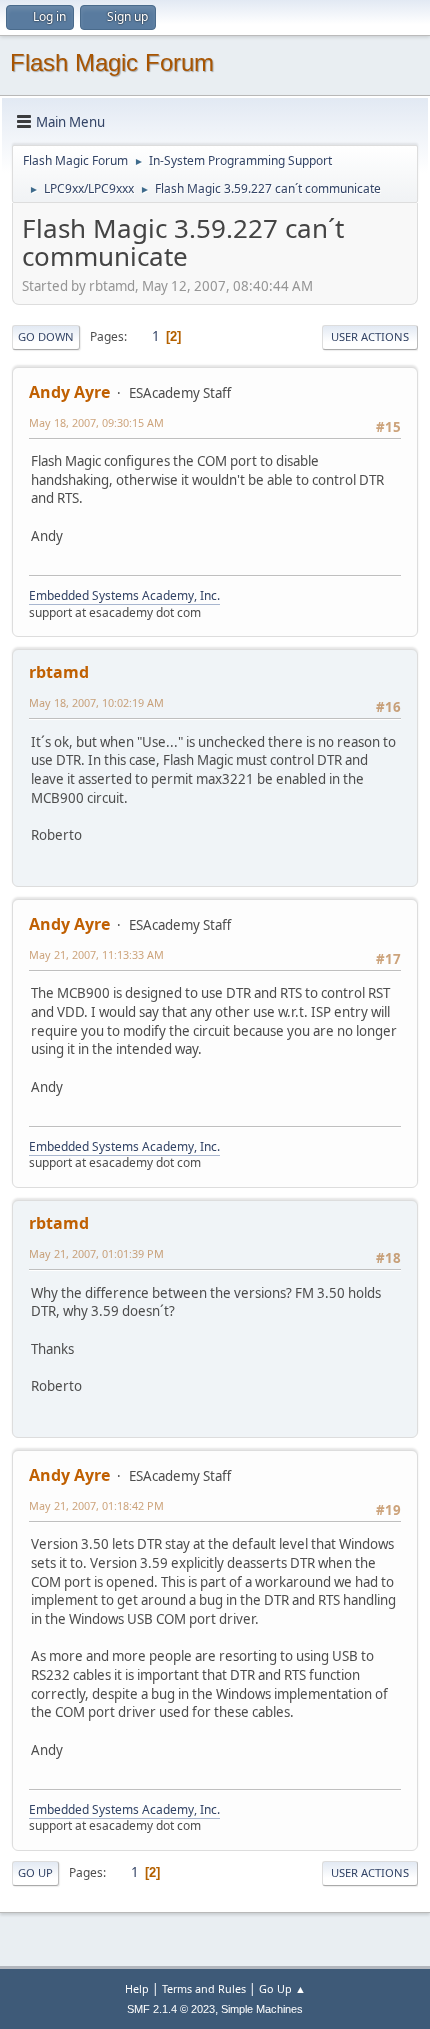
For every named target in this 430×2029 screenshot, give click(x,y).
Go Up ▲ (282, 1988)
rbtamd (59, 672)
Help (137, 1988)
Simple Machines (262, 2009)
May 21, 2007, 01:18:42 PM (96, 1505)
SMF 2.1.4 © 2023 (171, 2009)
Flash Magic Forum (112, 62)
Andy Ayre (69, 392)
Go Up (35, 1872)
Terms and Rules (204, 1988)
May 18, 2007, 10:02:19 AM (96, 702)
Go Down (46, 336)
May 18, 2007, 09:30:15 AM (96, 422)
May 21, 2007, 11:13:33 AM (96, 954)
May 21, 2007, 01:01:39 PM (96, 1253)
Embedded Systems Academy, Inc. (124, 595)
